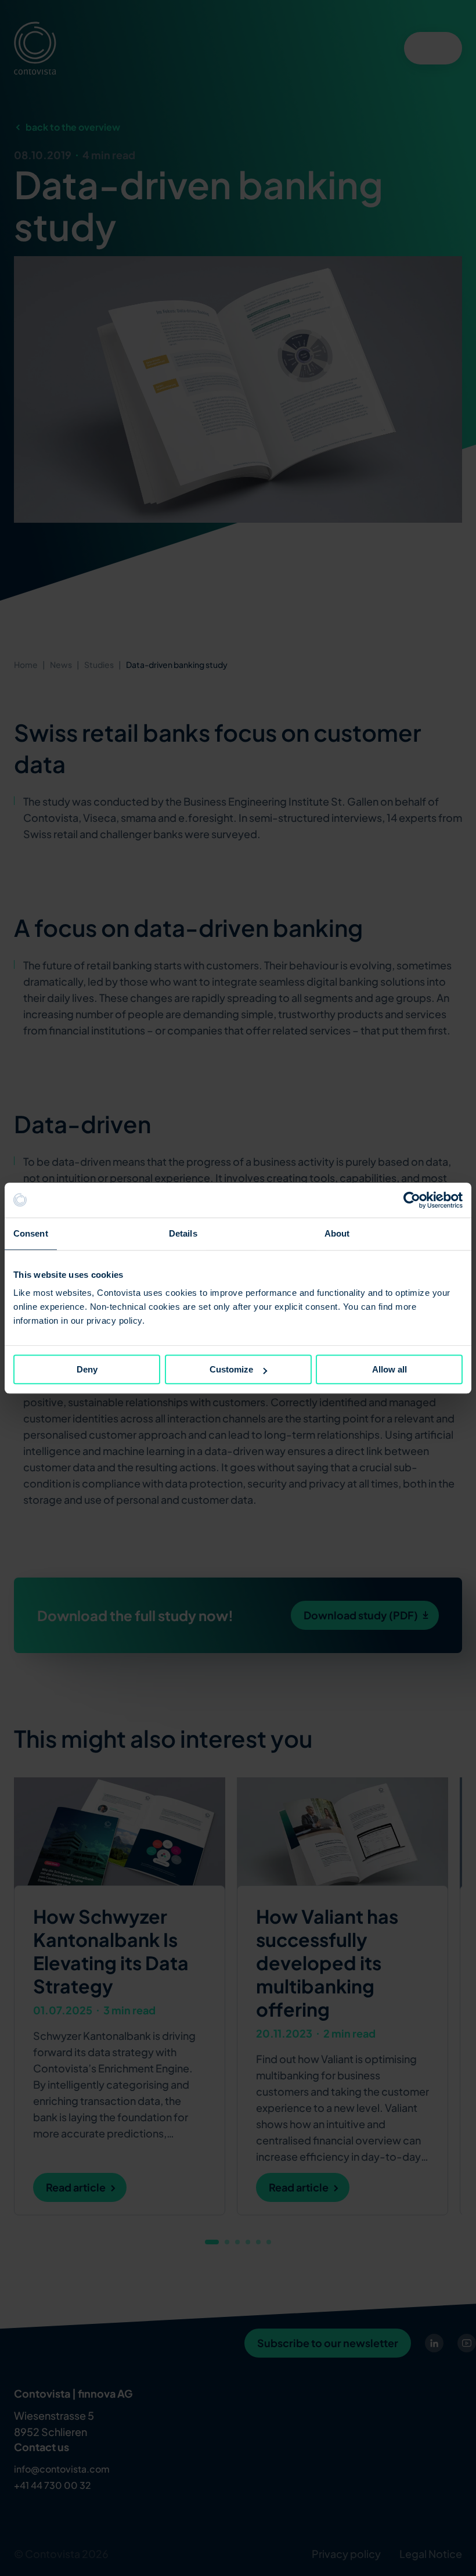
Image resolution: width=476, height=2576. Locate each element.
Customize (231, 1369)
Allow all (390, 1369)
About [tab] (337, 1233)
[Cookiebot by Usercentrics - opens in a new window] (412, 1200)
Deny (87, 1369)
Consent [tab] (31, 1233)
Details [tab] (183, 1233)
